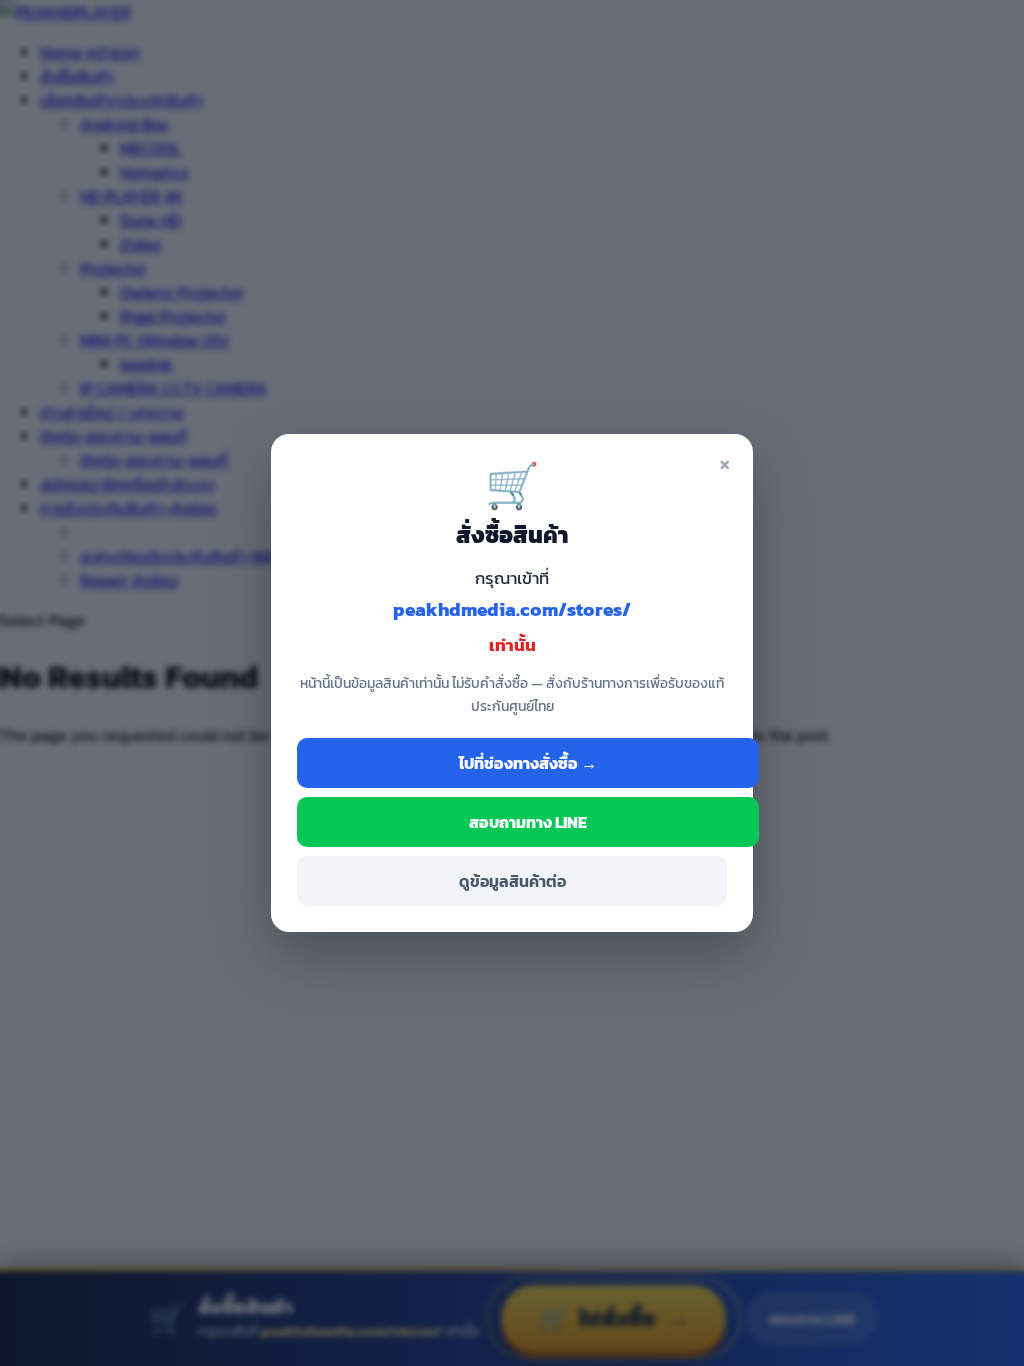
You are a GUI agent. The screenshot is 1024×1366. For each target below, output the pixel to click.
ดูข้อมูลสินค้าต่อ (512, 881)
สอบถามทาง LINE (528, 822)
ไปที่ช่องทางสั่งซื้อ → (528, 763)
